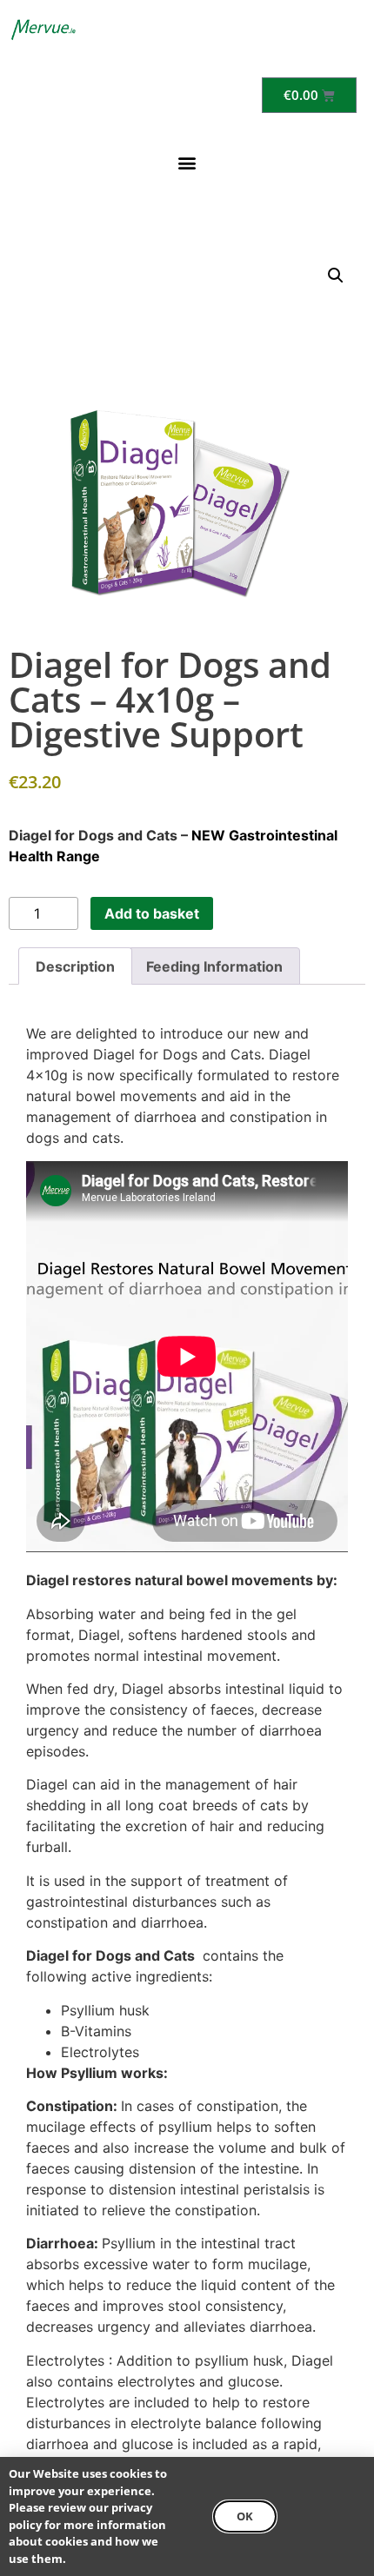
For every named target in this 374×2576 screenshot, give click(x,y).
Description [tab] (75, 966)
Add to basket (152, 913)
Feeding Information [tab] (214, 966)
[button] (187, 162)
